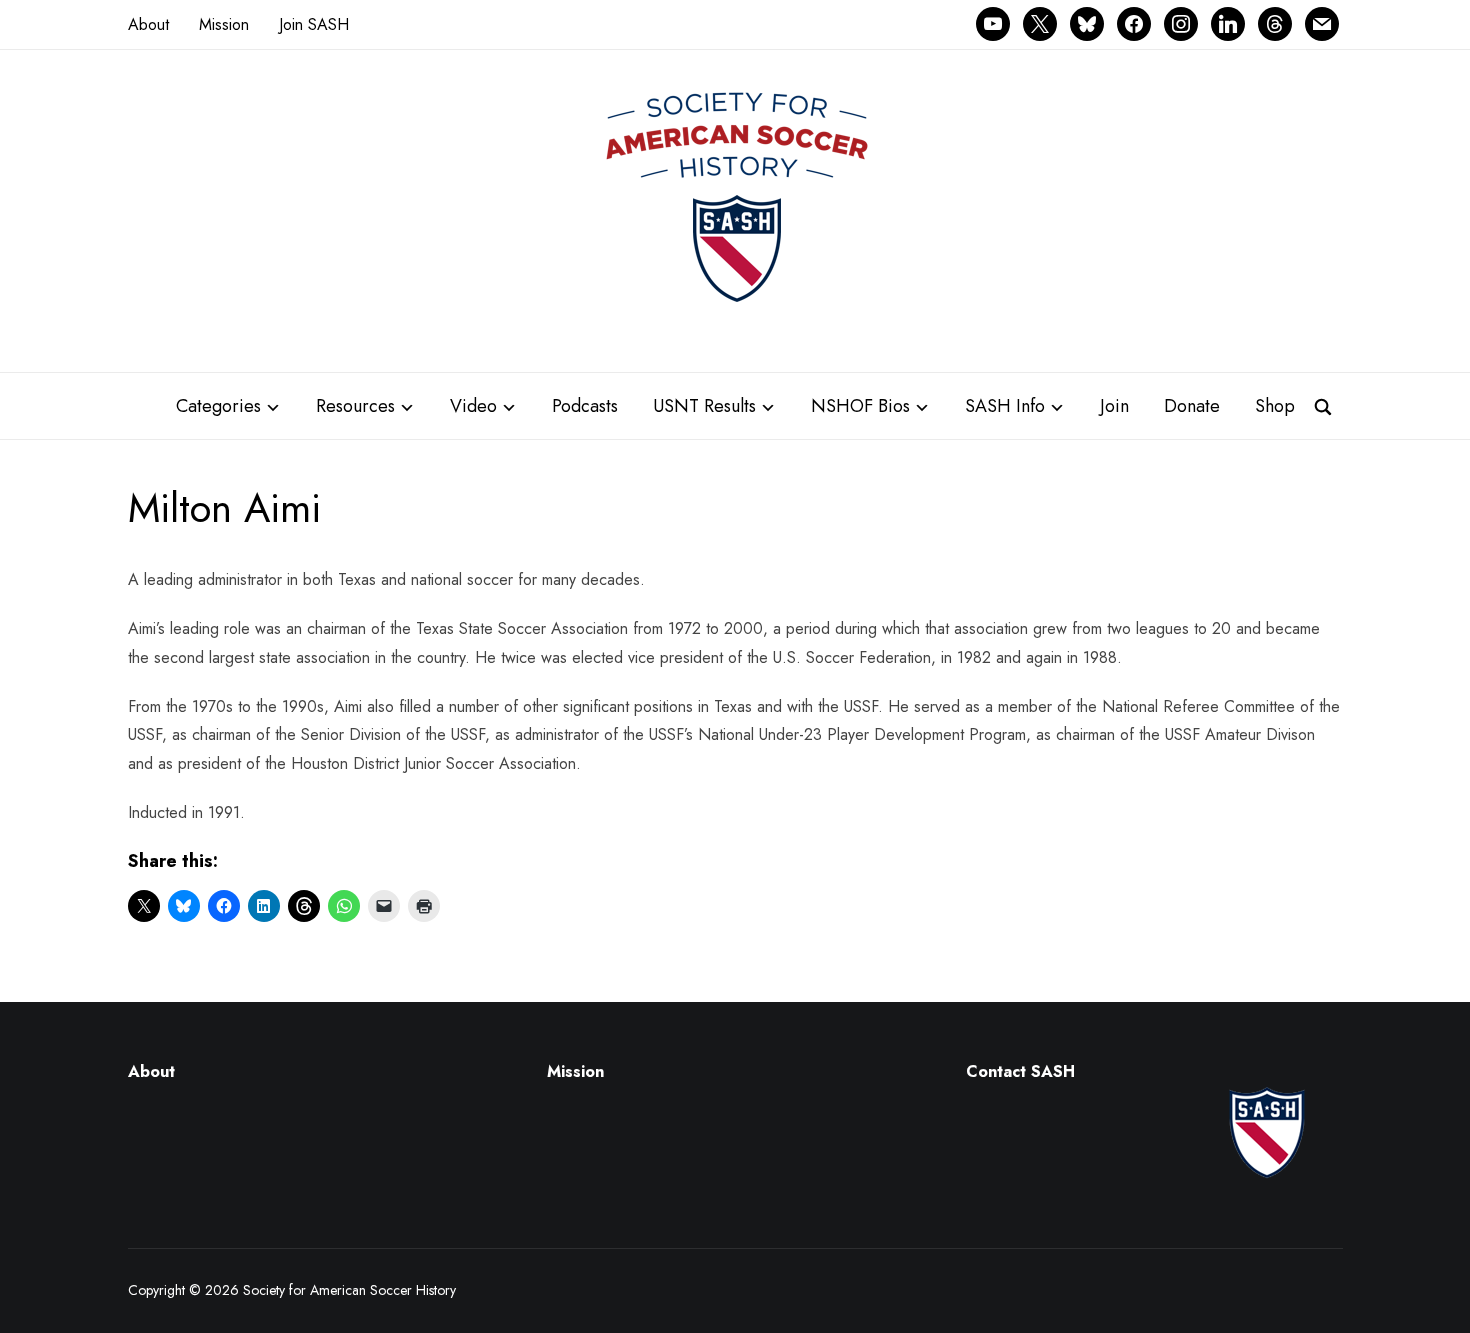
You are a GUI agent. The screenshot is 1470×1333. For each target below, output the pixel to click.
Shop (1275, 406)
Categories (218, 406)
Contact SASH (1023, 1071)
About (148, 24)
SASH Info (1005, 406)
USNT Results (704, 406)
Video (473, 406)
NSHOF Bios (860, 406)
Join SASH (314, 24)
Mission (224, 24)
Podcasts (585, 406)
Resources (355, 406)
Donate (1192, 406)
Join (1114, 406)
